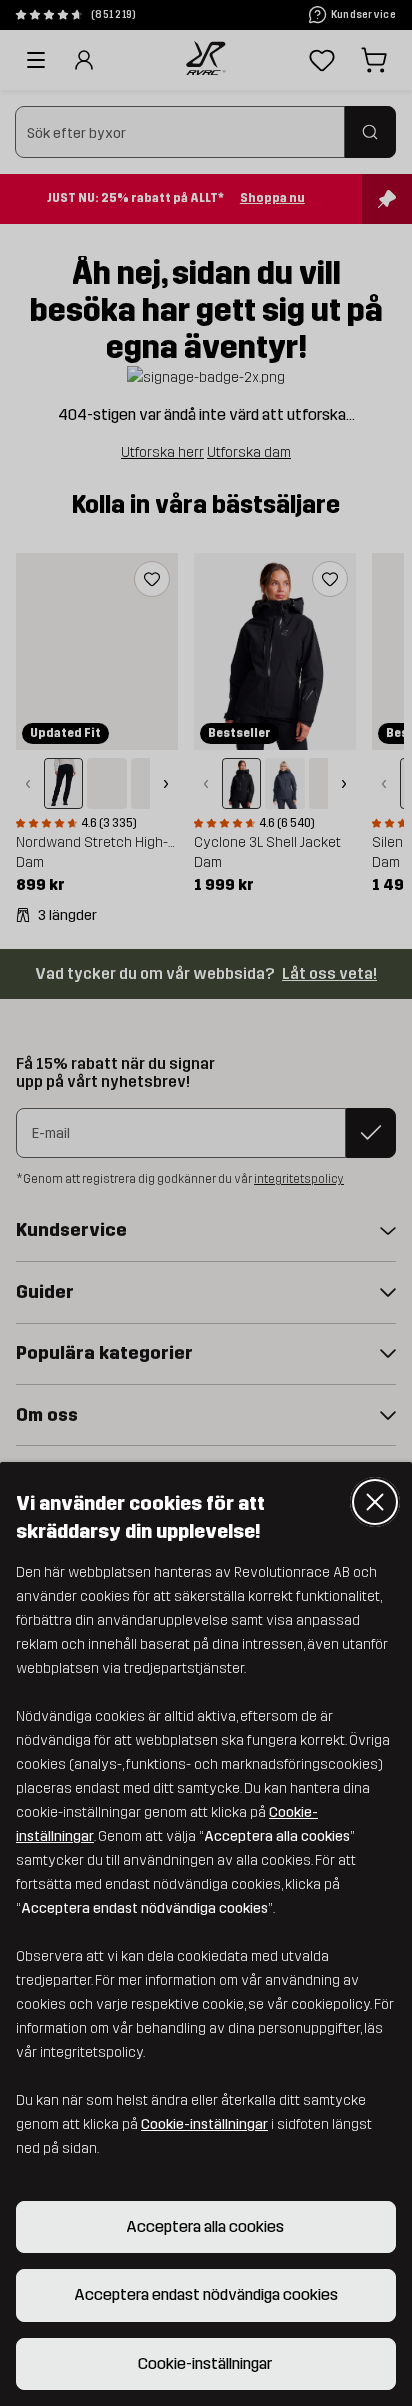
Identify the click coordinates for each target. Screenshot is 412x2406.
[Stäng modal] (375, 1502)
